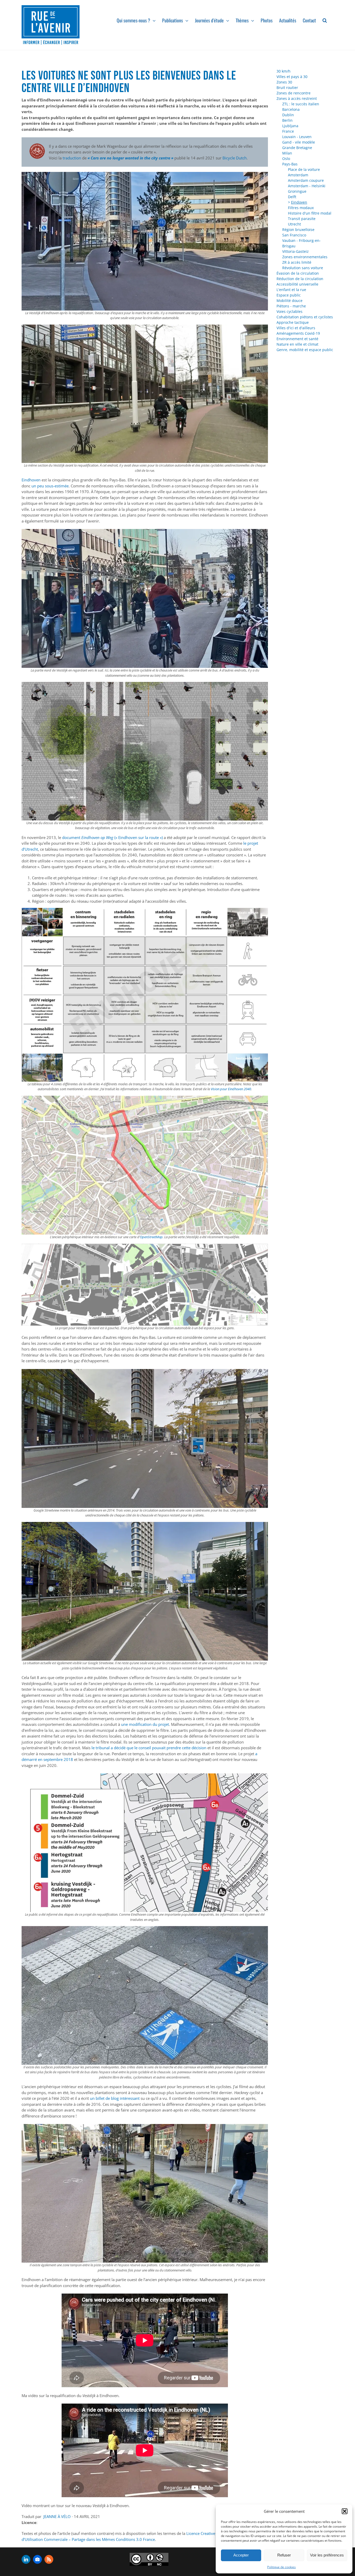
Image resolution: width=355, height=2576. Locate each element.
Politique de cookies (281, 2567)
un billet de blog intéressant (115, 2098)
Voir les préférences (327, 2555)
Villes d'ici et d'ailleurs (296, 328)
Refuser (284, 2555)
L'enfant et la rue (291, 290)
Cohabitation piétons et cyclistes (305, 317)
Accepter (241, 2555)
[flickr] (37, 2559)
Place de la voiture (304, 169)
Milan (287, 153)
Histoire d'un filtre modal (310, 213)
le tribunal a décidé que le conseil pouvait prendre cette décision (149, 1748)
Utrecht (294, 224)
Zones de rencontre (294, 93)
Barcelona (291, 109)
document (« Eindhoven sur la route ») (112, 837)
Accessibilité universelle (297, 284)
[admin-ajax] (149, 2559)
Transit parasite (302, 219)
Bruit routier (287, 88)
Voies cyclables (290, 311)
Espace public (289, 295)
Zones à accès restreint (297, 98)
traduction (72, 158)
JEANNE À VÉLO (57, 2516)
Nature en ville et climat (297, 344)
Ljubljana (290, 126)
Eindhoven (31, 480)
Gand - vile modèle (299, 142)
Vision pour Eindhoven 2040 (231, 1089)
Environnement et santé (297, 339)
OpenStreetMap (151, 1237)
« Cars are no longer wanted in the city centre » (130, 158)
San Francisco (294, 235)
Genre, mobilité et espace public (305, 350)
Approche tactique (293, 322)
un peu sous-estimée (50, 486)
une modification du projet (145, 1724)
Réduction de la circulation (300, 279)
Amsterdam (298, 175)
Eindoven (299, 202)
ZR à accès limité (297, 262)
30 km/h (284, 71)
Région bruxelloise (298, 230)
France (288, 131)
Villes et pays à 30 (292, 77)
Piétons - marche (291, 306)
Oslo (286, 159)
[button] (345, 2511)
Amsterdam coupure (306, 180)
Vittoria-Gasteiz (295, 251)
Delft (292, 197)
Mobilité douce (290, 301)
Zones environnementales (305, 257)
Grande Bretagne (297, 148)
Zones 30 (284, 82)
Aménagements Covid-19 (298, 333)
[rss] (49, 2559)
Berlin (287, 120)
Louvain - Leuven (297, 137)
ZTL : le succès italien (301, 104)
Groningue (297, 191)
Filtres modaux (301, 208)
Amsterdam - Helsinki (307, 186)
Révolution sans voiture (303, 268)
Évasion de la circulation (298, 273)
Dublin (288, 115)
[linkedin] (26, 2559)
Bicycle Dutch (235, 158)
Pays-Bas (290, 164)
